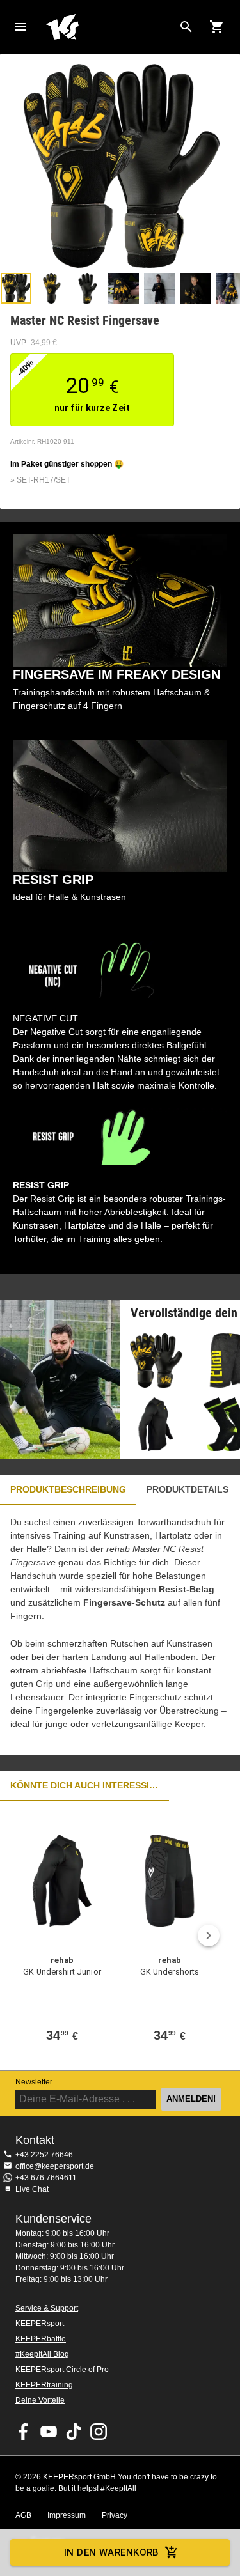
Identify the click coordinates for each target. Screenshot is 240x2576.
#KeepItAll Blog (42, 2354)
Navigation (20, 27)
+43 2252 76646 (44, 2155)
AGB (23, 2515)
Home (110, 27)
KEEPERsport (40, 2324)
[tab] (16, 288)
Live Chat (32, 2189)
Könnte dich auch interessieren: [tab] (84, 1785)
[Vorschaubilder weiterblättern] (224, 288)
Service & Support (47, 2308)
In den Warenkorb (112, 2552)
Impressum (67, 2515)
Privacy (115, 2515)
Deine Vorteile (40, 2400)
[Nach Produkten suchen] (186, 27)
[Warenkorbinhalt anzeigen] (217, 27)
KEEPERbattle (41, 2339)
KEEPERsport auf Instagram (99, 2432)
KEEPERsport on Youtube (49, 2432)
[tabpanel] (120, 1630)
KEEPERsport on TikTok (74, 2432)
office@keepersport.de (55, 2166)
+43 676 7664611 (46, 2178)
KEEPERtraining (44, 2385)
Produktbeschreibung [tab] (68, 1489)
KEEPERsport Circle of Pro (62, 2370)
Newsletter (34, 2082)
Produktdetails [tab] (188, 1489)
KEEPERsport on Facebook (24, 2432)
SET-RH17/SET (44, 480)
